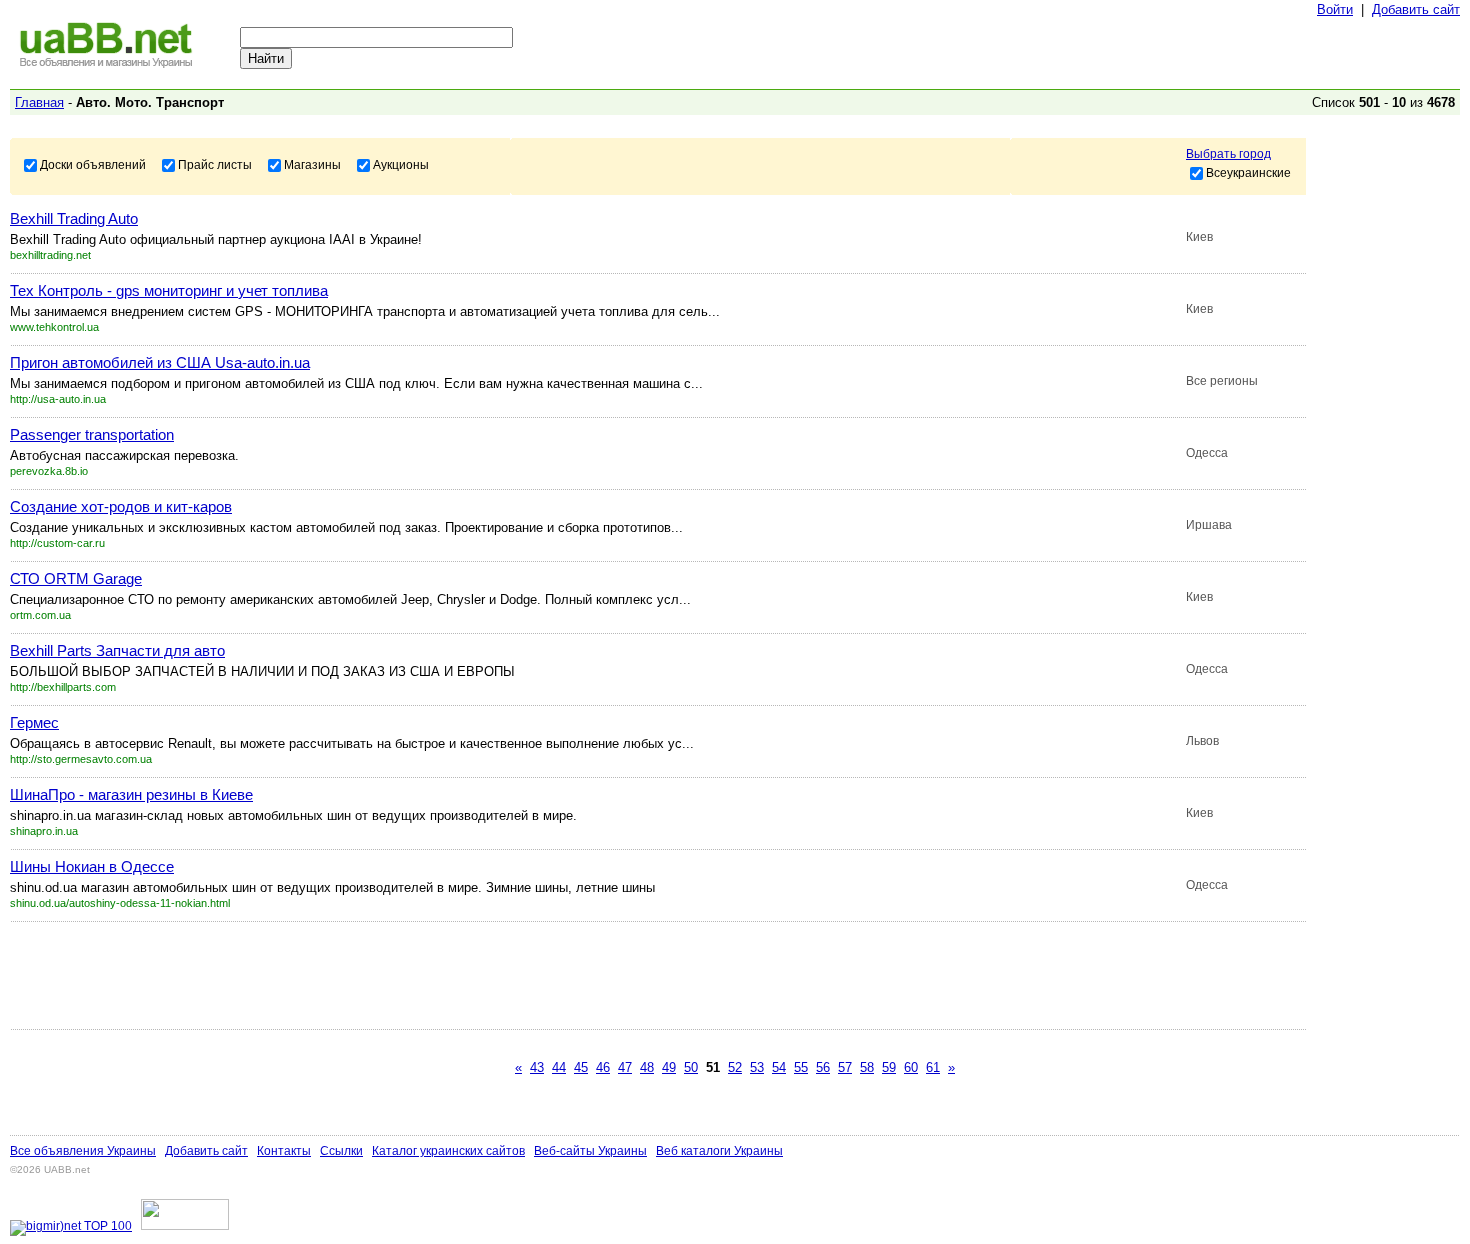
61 (933, 1067)
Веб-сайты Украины (590, 1151)
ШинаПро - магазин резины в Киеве (131, 794)
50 (691, 1067)
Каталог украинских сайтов (448, 1151)
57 (845, 1067)
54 (779, 1067)
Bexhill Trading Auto (74, 218)
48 (647, 1067)
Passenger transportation (92, 434)
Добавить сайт (1416, 9)
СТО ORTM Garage (76, 578)
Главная (39, 102)
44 (559, 1067)
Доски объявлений (93, 164)
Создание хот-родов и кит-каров (121, 506)
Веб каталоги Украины (719, 1151)
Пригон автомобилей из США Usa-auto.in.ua (160, 362)
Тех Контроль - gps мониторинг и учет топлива (169, 290)
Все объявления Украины (83, 1151)
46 (603, 1067)
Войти (1335, 9)
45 (581, 1067)
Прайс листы (215, 164)
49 (669, 1067)
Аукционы (401, 164)
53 (757, 1067)
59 (889, 1067)
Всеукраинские (1248, 172)
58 (867, 1067)
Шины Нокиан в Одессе (92, 866)
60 (911, 1067)
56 (823, 1067)
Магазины (312, 164)
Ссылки (341, 1151)
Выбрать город (1228, 154)
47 (625, 1067)
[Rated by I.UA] (185, 1226)
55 (801, 1067)
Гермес (34, 722)
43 (537, 1067)
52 (735, 1067)
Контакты (284, 1151)
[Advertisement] (374, 975)
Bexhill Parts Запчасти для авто (117, 650)
